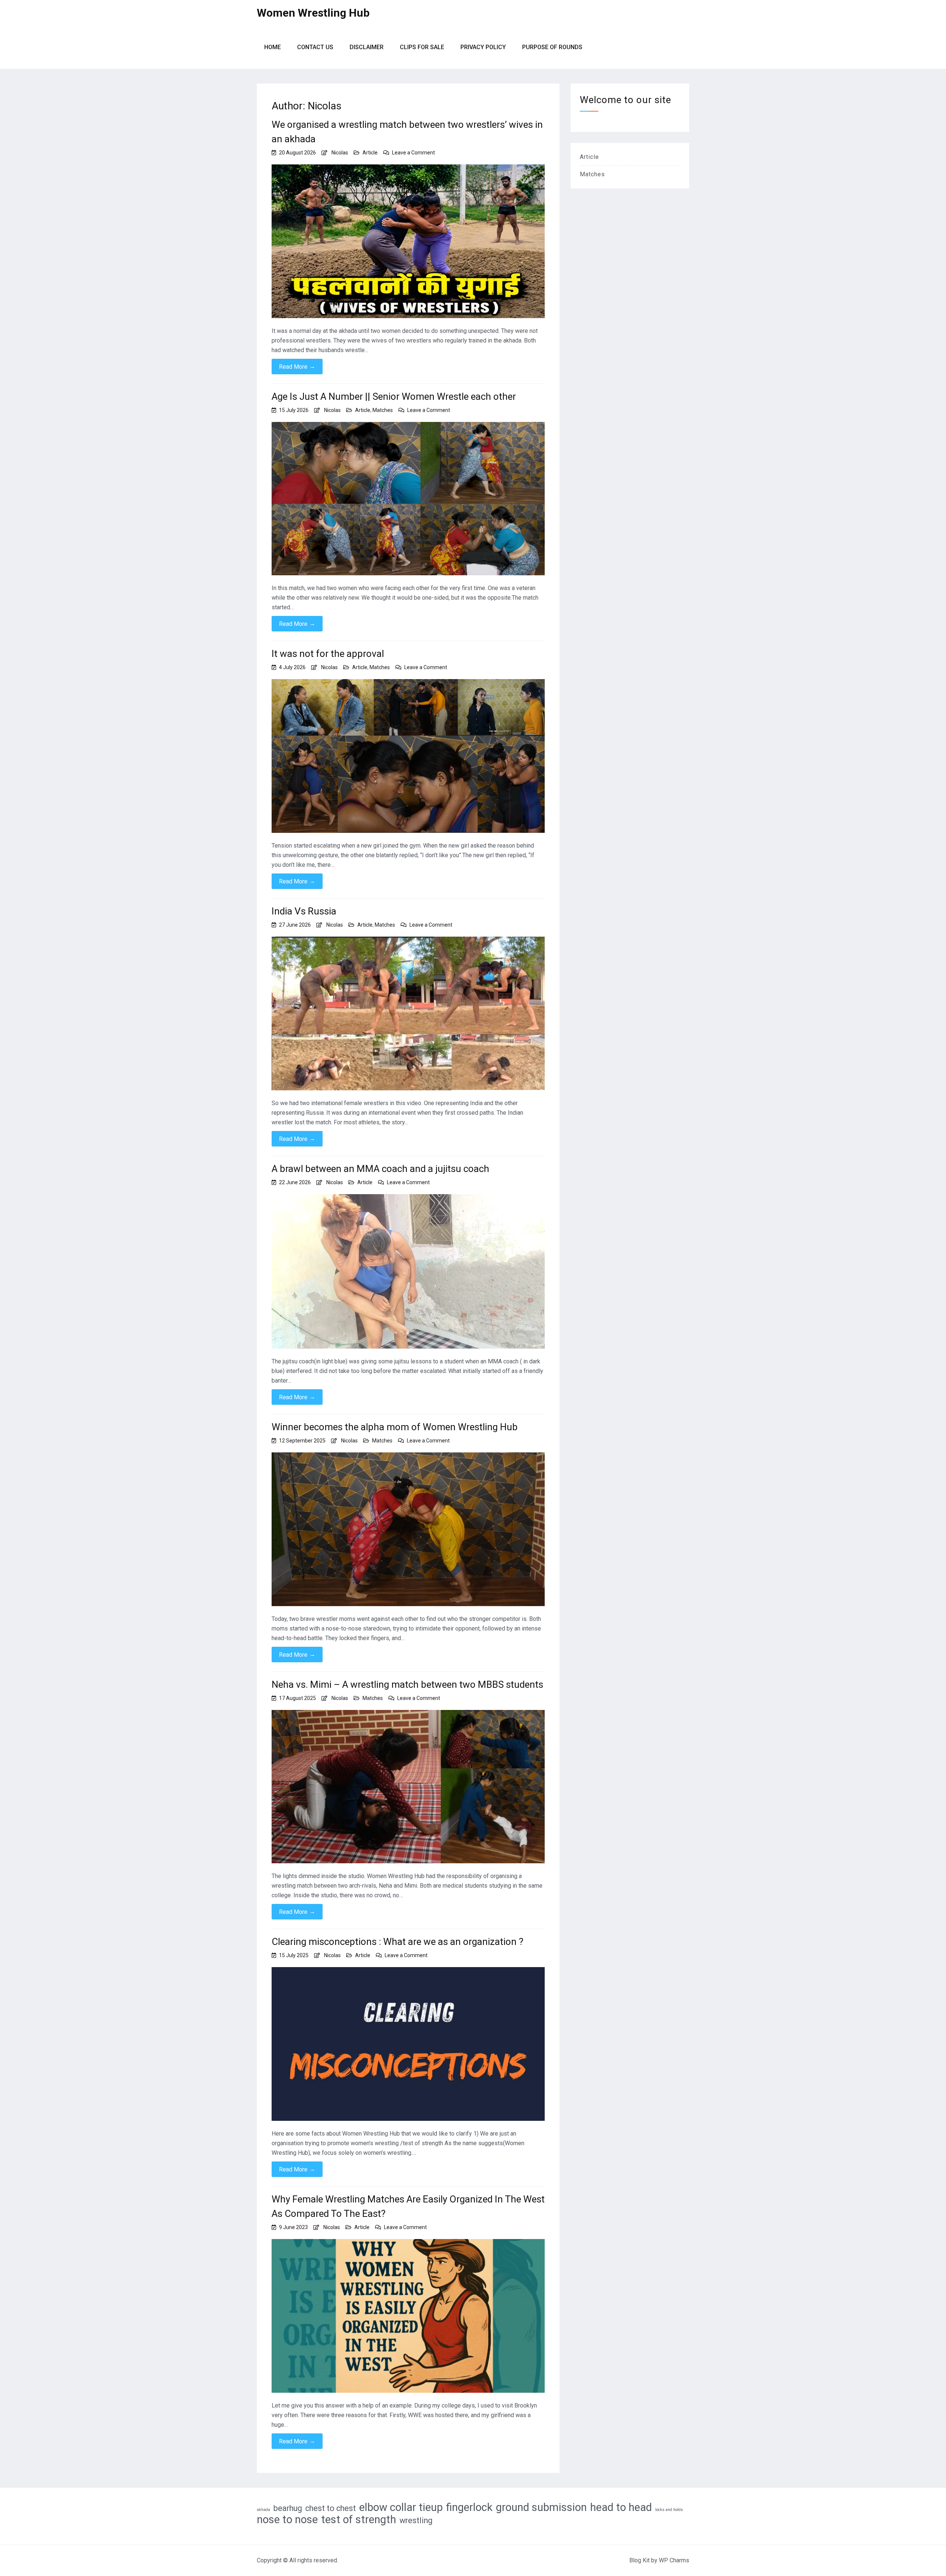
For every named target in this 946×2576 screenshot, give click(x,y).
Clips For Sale (422, 47)
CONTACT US (315, 47)
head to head (621, 2507)
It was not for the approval (328, 654)
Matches (383, 410)
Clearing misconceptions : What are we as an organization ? (397, 1942)
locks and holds (669, 2510)
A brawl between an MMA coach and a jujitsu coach (380, 1169)
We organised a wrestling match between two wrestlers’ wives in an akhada (407, 132)
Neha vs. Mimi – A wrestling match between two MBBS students (407, 1684)
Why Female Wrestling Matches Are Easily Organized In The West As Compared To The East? (408, 2206)
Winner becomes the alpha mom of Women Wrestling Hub (395, 1427)
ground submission (541, 2507)
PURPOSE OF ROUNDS (552, 47)
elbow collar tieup (401, 2507)
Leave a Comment (414, 153)
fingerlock (469, 2507)
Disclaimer (367, 47)
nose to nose (287, 2519)
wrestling (416, 2520)
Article (370, 153)
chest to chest (331, 2508)
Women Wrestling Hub (313, 13)
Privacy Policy (483, 47)
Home (273, 47)
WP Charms (674, 2560)
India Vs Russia (304, 911)
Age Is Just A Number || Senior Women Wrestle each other (394, 396)
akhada (263, 2510)
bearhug (288, 2508)
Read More (297, 367)
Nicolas (340, 153)
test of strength (359, 2519)
